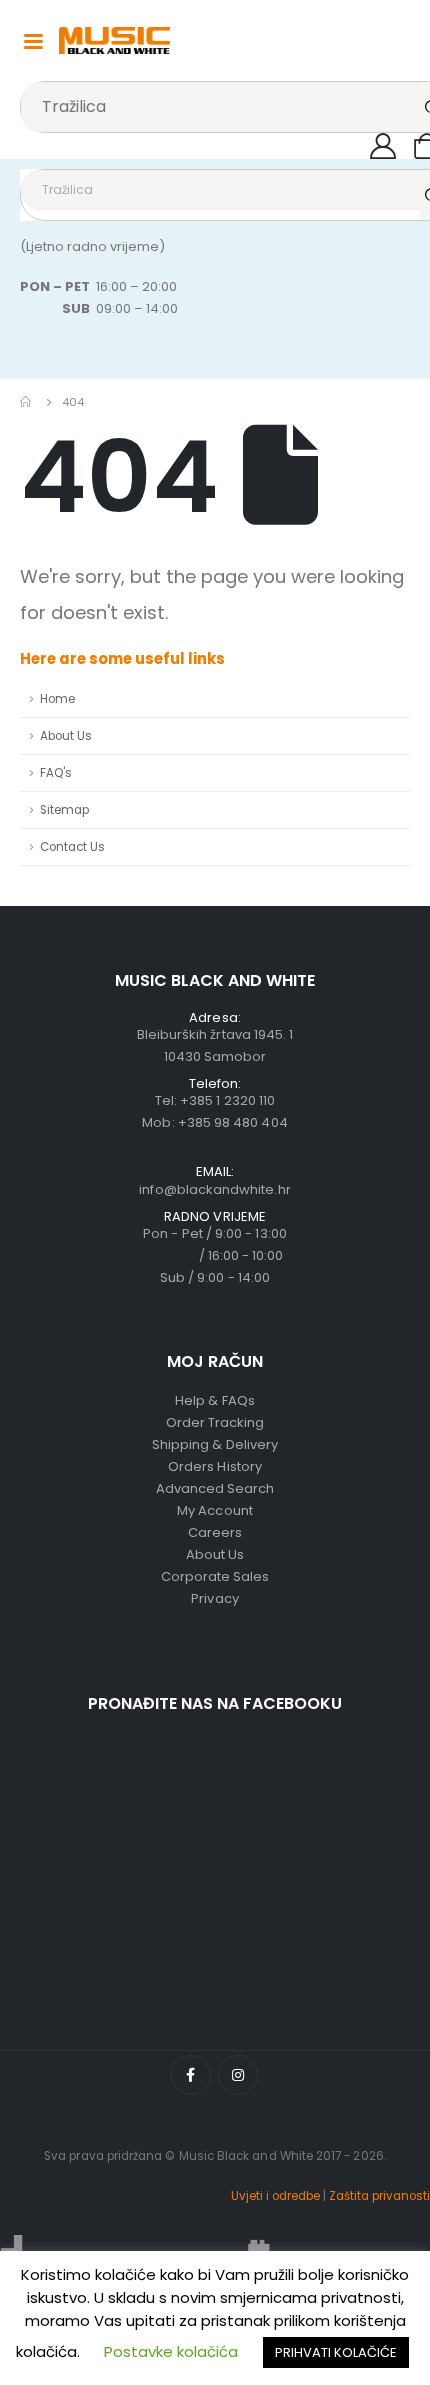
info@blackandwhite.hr (214, 1189)
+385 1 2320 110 (227, 1100)
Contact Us (72, 847)
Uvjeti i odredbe (275, 2196)
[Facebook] (191, 2075)
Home (57, 699)
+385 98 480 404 (233, 1122)
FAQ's (56, 773)
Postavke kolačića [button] (171, 2351)
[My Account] (383, 146)
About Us (66, 736)
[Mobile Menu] (33, 40)
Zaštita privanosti (379, 2196)
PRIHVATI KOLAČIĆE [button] (336, 2352)
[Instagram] (238, 2075)
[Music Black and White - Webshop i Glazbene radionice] (114, 40)
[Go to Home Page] (27, 402)
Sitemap (64, 810)
